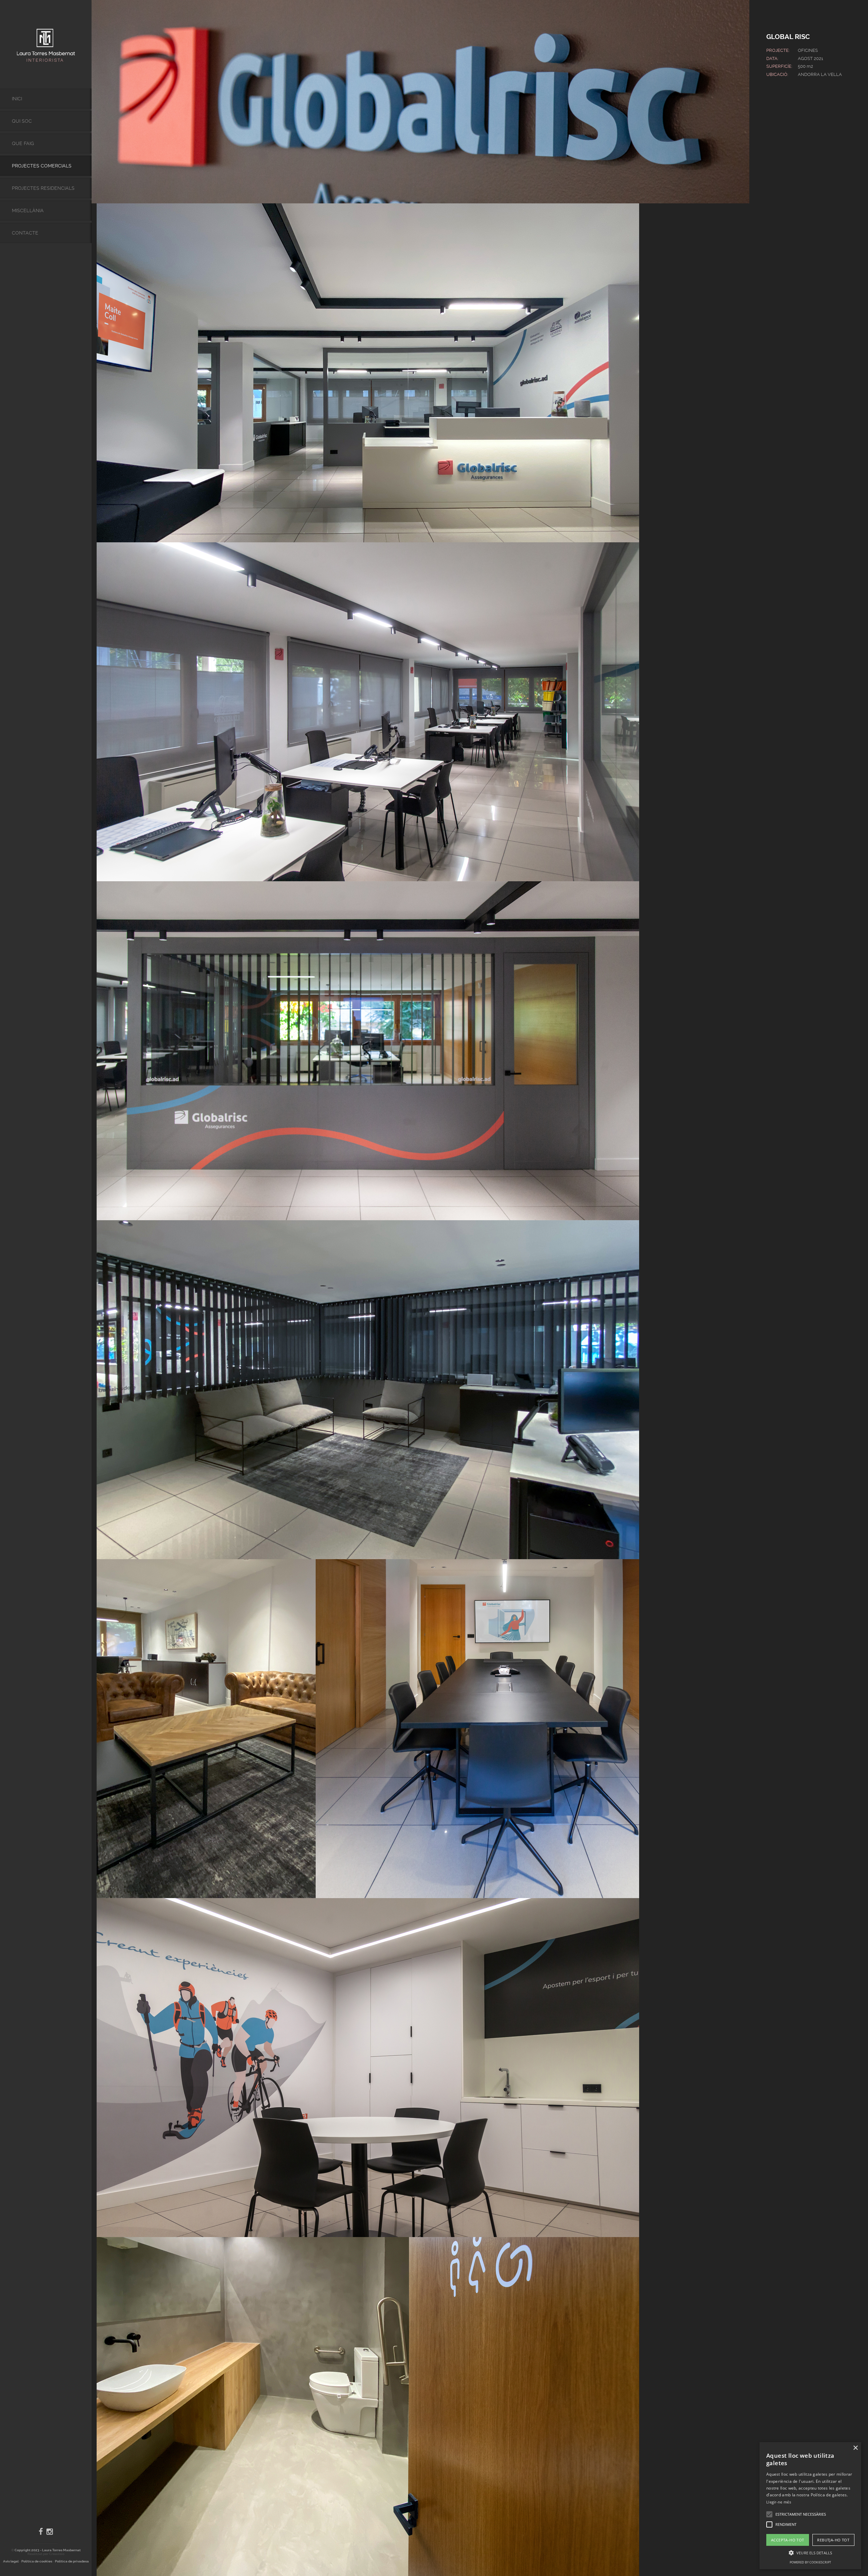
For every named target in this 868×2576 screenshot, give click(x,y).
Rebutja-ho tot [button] (833, 2540)
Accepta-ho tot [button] (788, 2540)
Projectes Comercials (42, 166)
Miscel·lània (28, 210)
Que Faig (23, 143)
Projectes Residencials (43, 188)
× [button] (855, 2448)
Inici (17, 99)
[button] (769, 2514)
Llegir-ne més (779, 2502)
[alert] (810, 2506)
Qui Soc (22, 121)
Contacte (25, 233)
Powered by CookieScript (810, 2562)
